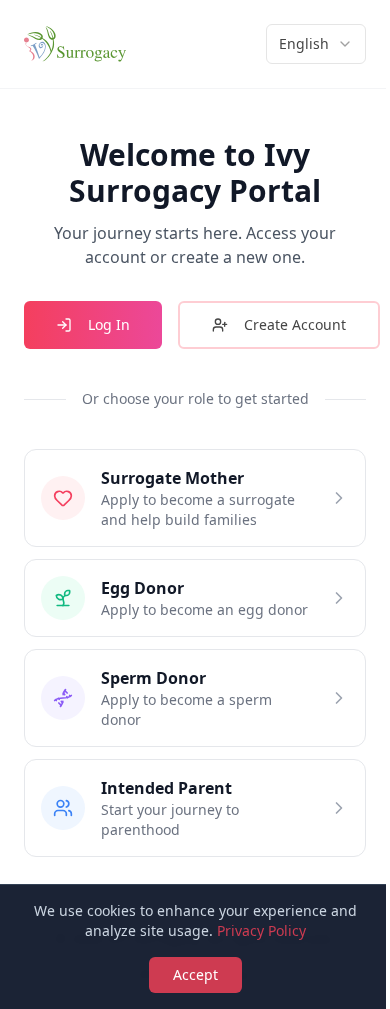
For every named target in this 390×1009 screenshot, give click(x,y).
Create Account (295, 324)
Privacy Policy (261, 930)
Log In (109, 324)
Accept (195, 974)
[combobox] (316, 44)
